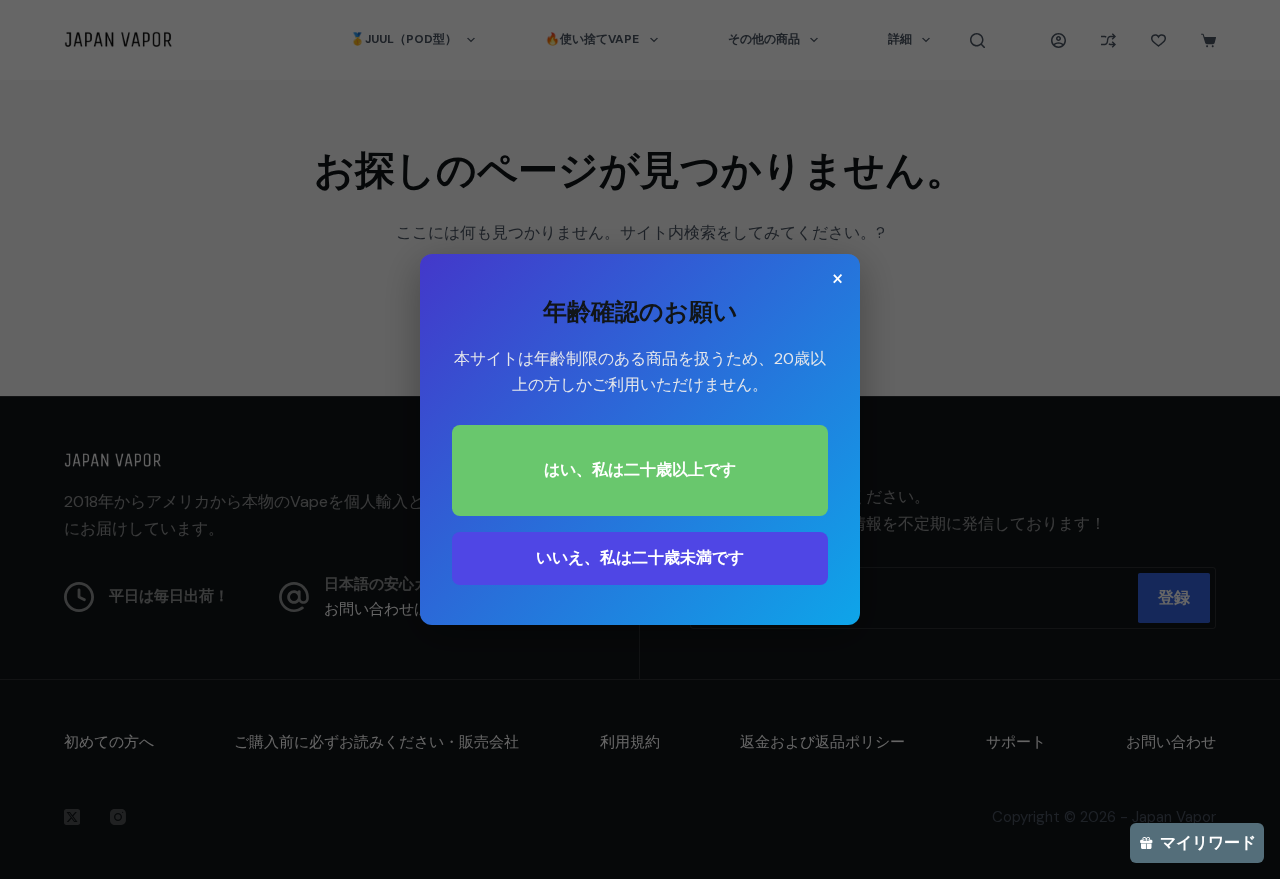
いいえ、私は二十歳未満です (640, 557)
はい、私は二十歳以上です (640, 469)
